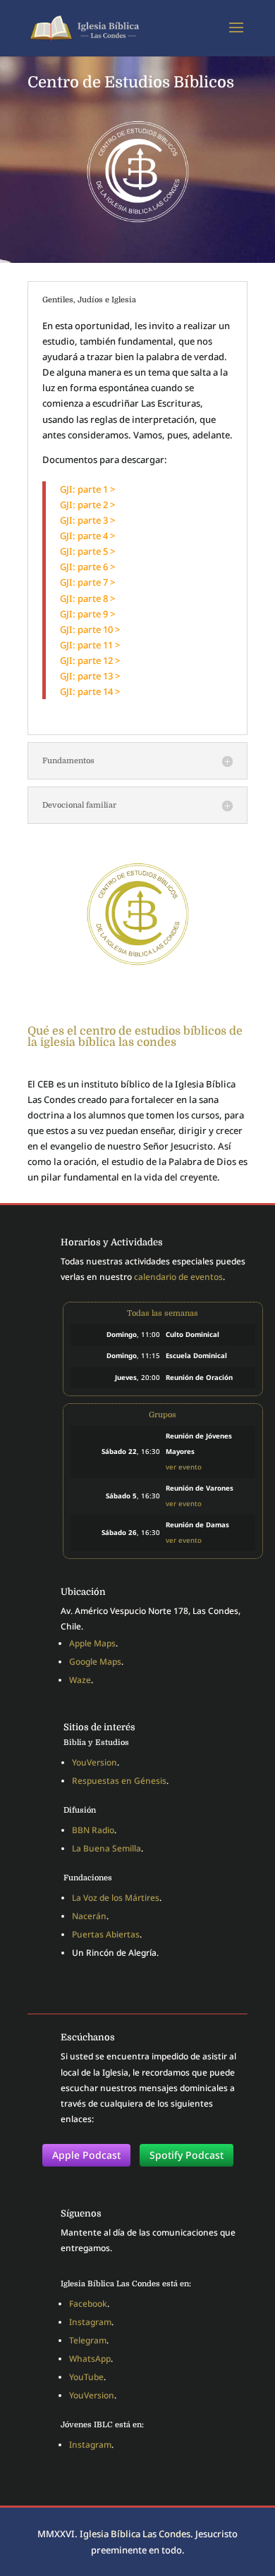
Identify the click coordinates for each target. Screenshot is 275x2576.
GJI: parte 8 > (87, 598)
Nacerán (89, 1916)
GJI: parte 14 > (90, 691)
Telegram (88, 2340)
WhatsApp (90, 2359)
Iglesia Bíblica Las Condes (135, 2534)
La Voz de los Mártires (116, 1898)
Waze (80, 1680)
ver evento (184, 1467)
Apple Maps (92, 1643)
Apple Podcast (86, 2155)
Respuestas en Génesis (119, 1781)
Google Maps (95, 1662)
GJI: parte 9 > (87, 614)
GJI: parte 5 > (87, 551)
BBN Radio (93, 1830)
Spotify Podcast (187, 2155)
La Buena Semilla (106, 1848)
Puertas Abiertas (106, 1934)
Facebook (88, 2304)
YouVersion (94, 1762)
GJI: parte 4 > (87, 536)
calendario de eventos (178, 1277)
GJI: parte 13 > (90, 676)
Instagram (90, 2322)
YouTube (86, 2377)
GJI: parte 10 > (90, 629)
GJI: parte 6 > (87, 567)
